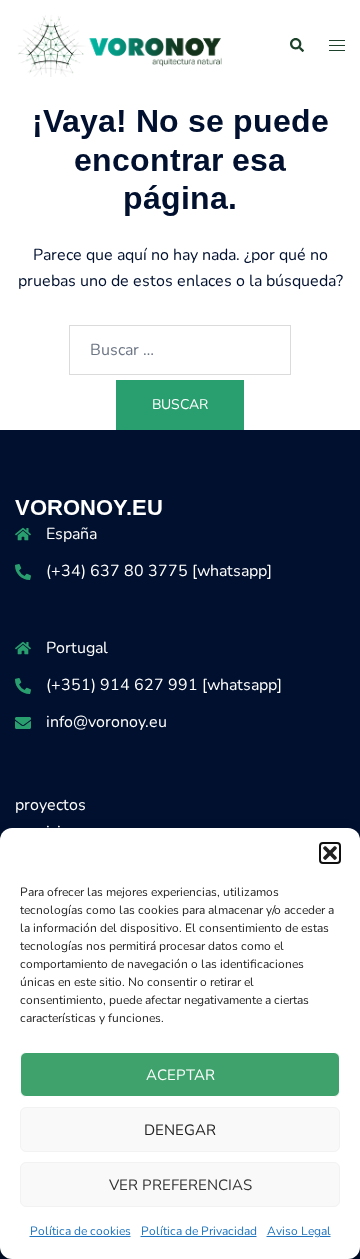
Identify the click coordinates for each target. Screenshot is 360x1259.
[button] (330, 853)
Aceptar (180, 1075)
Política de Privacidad (199, 1231)
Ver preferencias (180, 1185)
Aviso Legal (299, 1231)
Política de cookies (80, 1231)
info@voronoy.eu (106, 722)
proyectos (50, 805)
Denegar (180, 1130)
